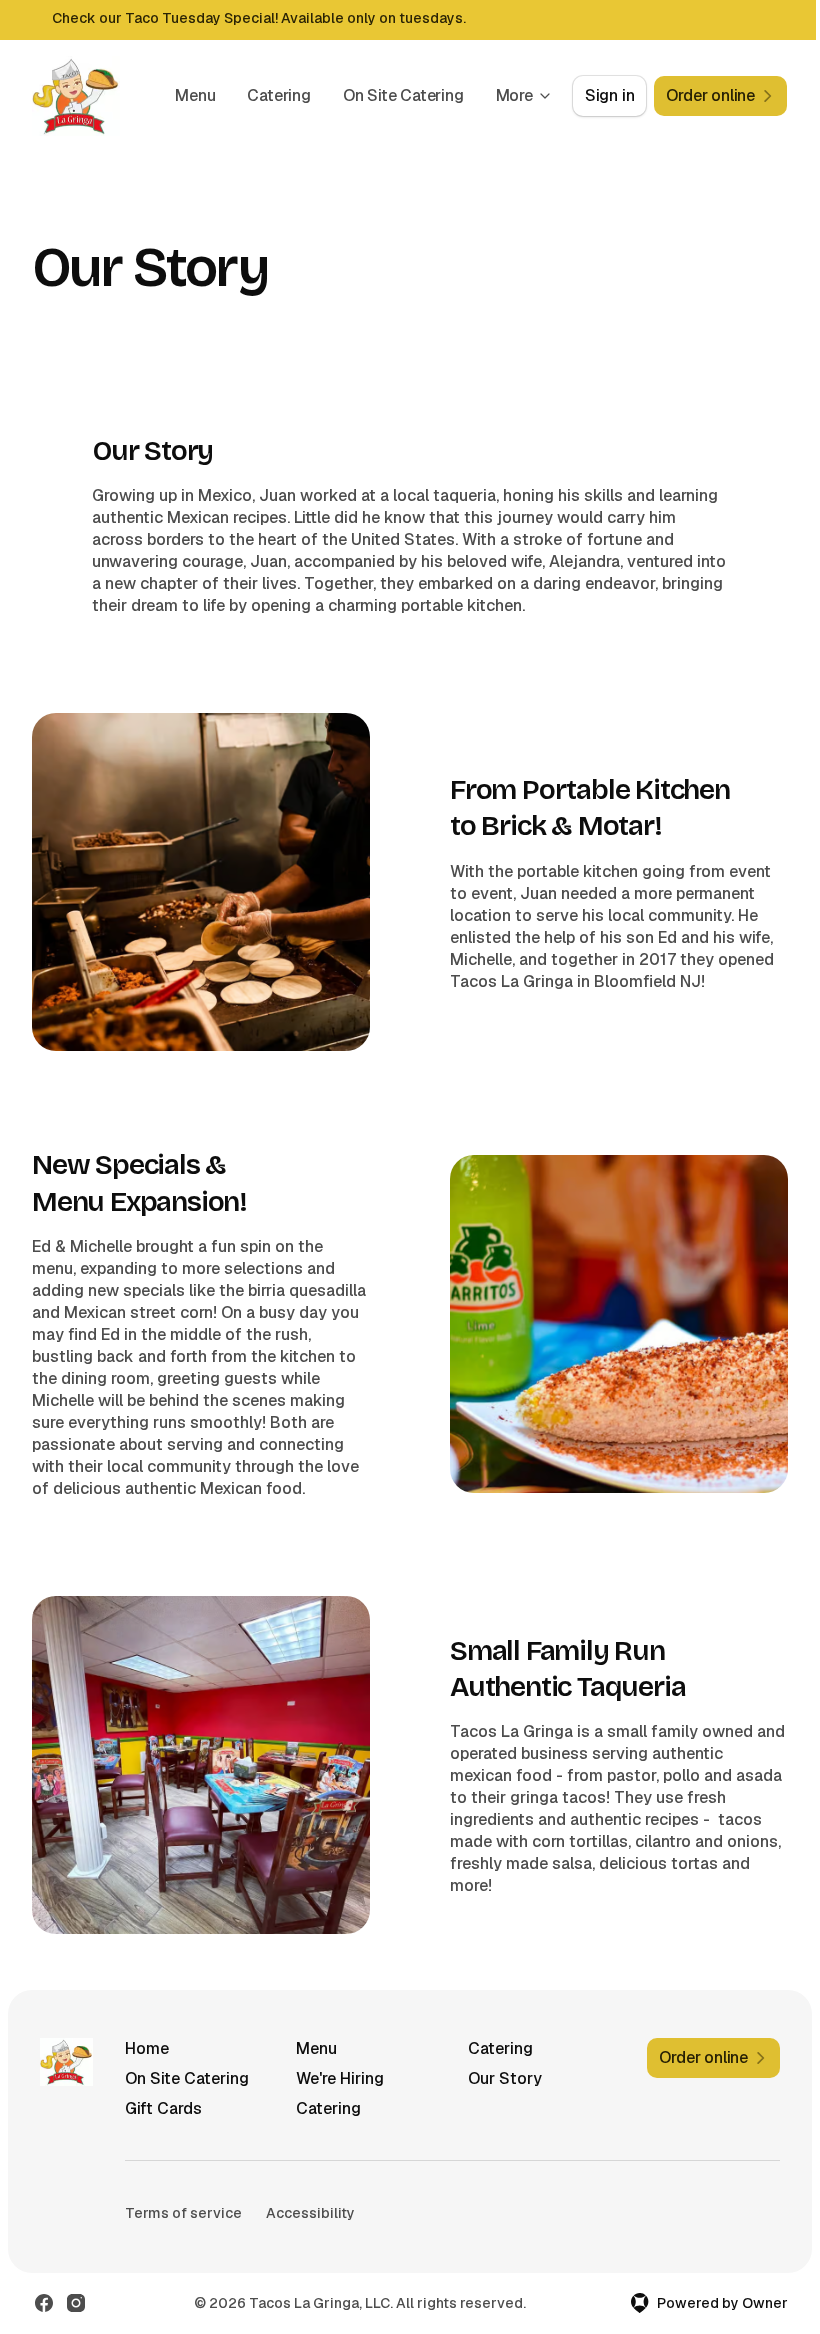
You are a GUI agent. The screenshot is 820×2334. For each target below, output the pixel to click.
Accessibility (310, 2213)
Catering (278, 95)
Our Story (505, 2078)
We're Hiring (340, 2078)
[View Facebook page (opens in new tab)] (44, 2303)
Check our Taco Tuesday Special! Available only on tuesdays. (259, 18)
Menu (195, 95)
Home (147, 2048)
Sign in (610, 95)
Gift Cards (163, 2108)
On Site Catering (403, 95)
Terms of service (183, 2213)
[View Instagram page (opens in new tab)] (76, 2303)
